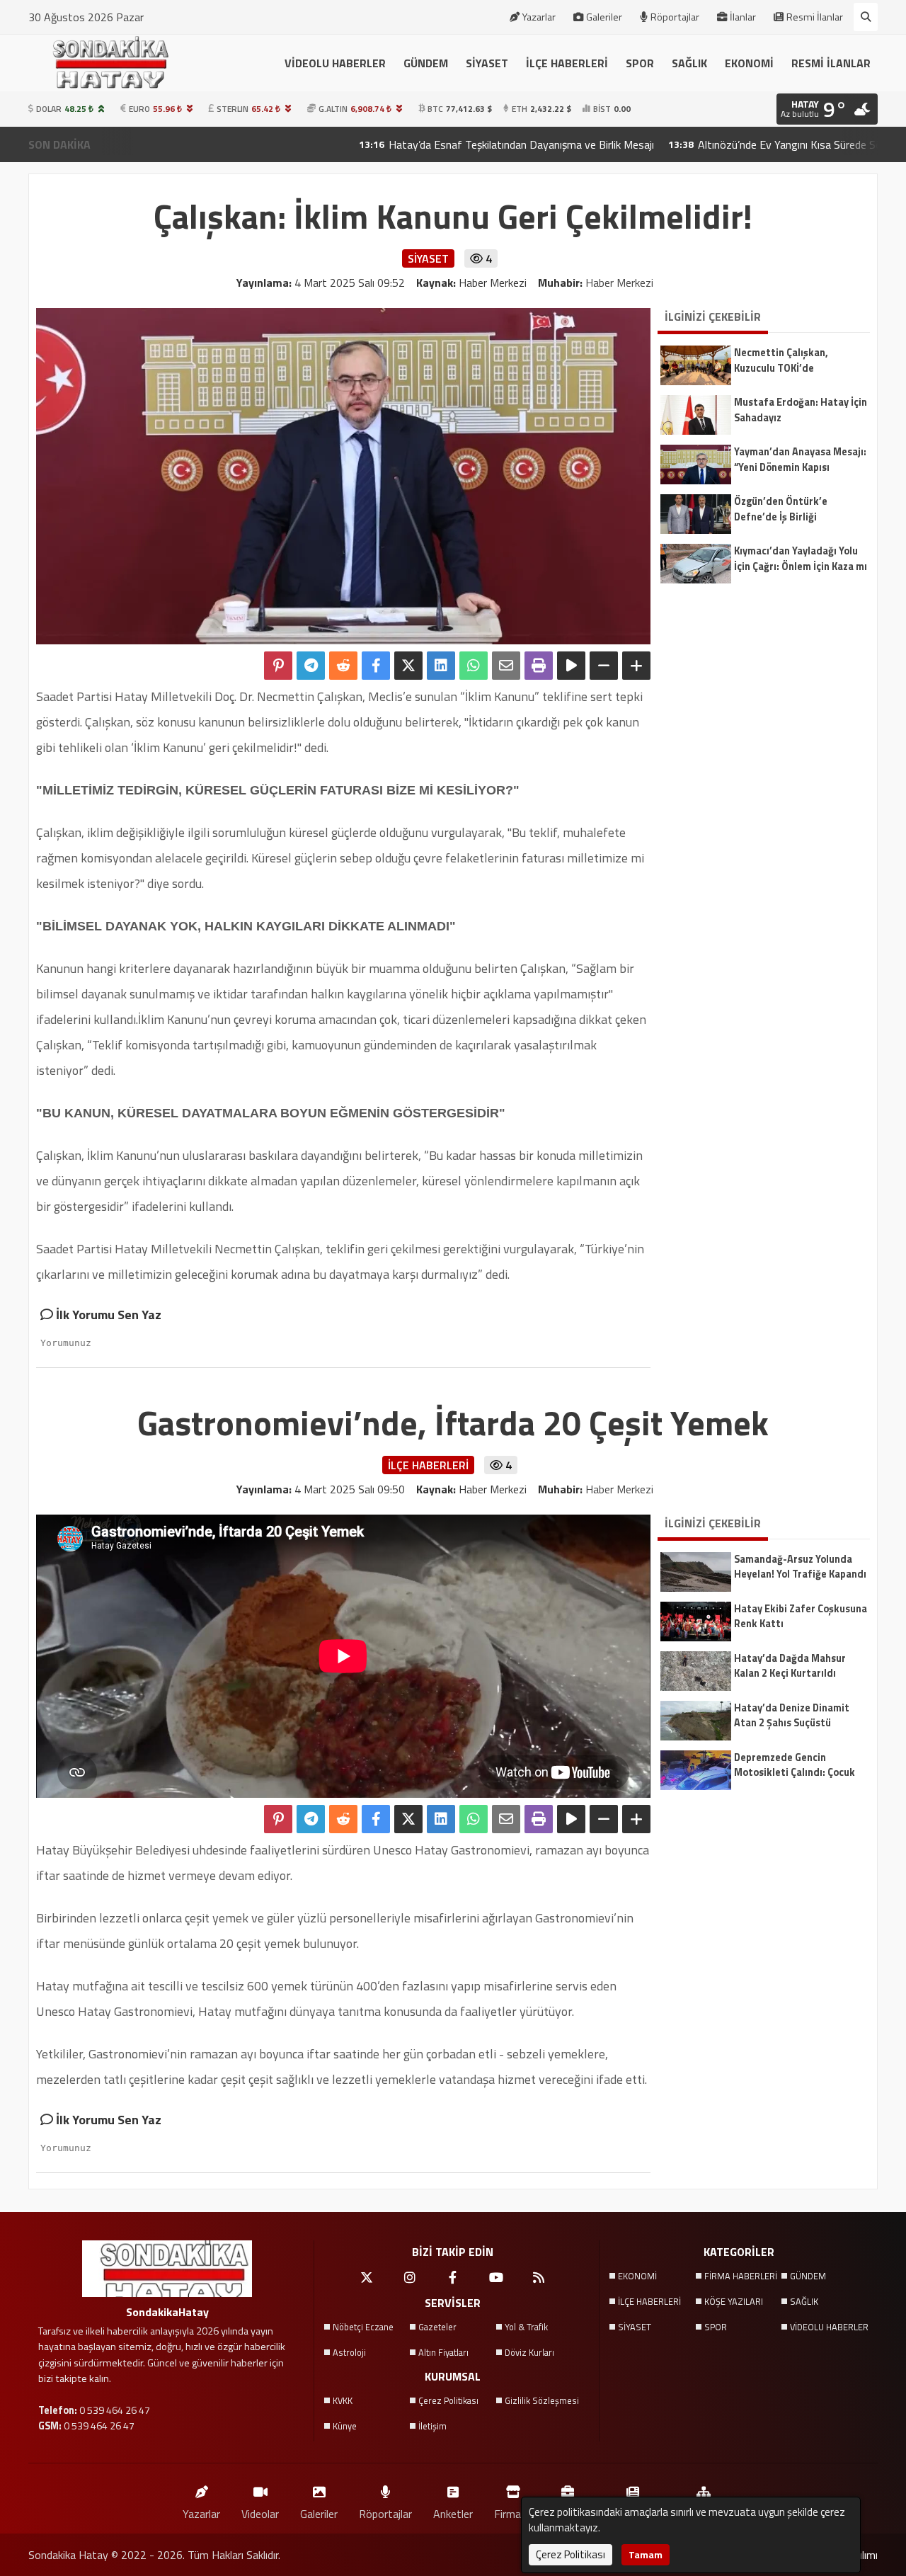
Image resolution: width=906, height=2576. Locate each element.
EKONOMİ (749, 63)
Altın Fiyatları (443, 2352)
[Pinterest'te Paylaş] (278, 666)
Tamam (646, 2554)
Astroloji (349, 2352)
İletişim (432, 2426)
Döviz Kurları (529, 2352)
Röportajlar (675, 17)
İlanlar (743, 17)
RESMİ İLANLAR (831, 63)
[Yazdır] (539, 666)
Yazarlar (539, 17)
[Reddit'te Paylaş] (343, 666)
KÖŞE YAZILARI (734, 2301)
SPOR (640, 63)
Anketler (453, 2513)
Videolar (260, 2513)
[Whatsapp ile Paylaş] (474, 666)
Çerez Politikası (448, 2400)
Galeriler (604, 17)
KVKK (343, 2400)
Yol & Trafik (526, 2327)
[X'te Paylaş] (408, 666)
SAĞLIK (689, 63)
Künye (345, 2426)
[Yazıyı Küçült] (604, 666)
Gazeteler (437, 2327)
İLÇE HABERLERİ (567, 63)
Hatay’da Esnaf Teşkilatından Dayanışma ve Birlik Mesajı (435, 144)
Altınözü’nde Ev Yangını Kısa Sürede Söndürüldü (723, 144)
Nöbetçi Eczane (363, 2327)
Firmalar (513, 2513)
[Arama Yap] (866, 17)
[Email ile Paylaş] (506, 666)
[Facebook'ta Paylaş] (376, 666)
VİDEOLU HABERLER (335, 63)
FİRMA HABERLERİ (741, 2276)
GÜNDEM (426, 63)
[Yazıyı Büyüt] (636, 666)
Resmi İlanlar (815, 17)
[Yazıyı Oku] (571, 666)
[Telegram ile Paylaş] (311, 666)
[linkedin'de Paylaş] (441, 666)
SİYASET (487, 63)
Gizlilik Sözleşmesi (542, 2400)
